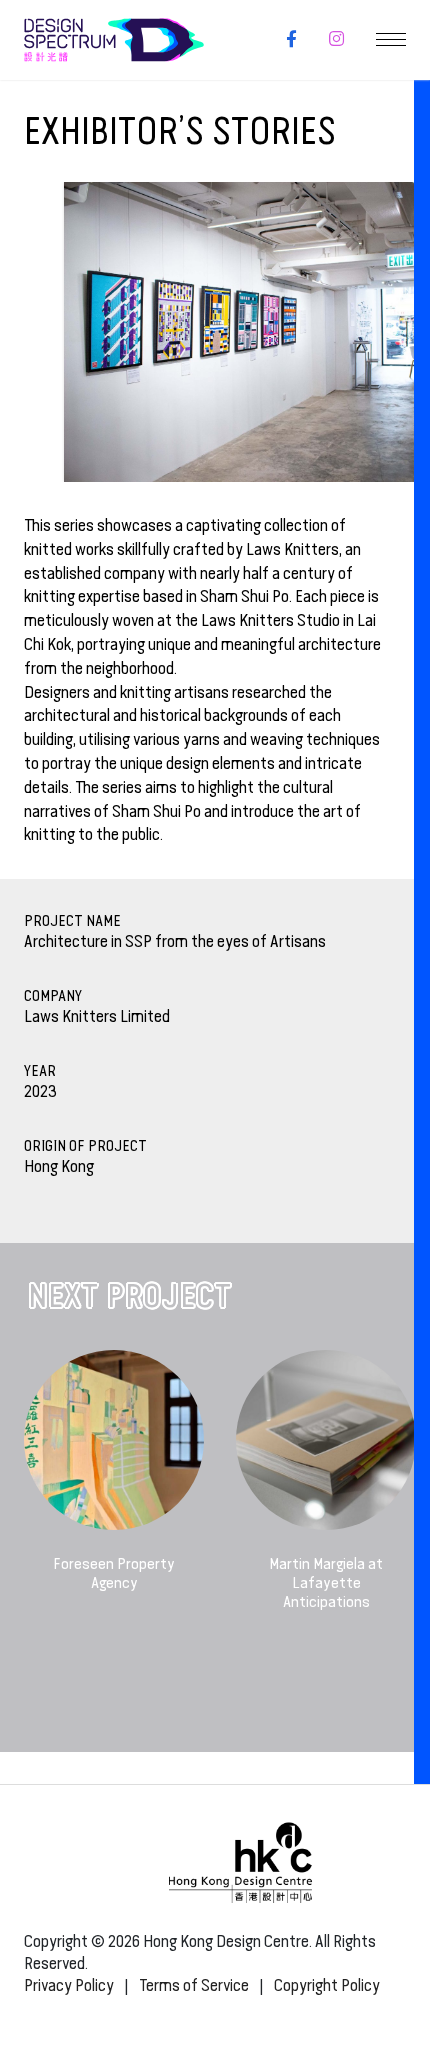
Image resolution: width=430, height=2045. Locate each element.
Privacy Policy (69, 1985)
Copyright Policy (327, 1985)
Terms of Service (194, 1985)
